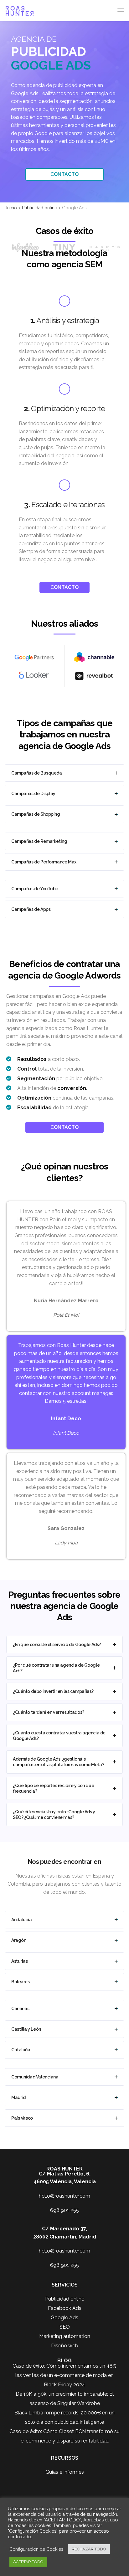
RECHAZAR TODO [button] (89, 2549)
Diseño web (65, 2346)
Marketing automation (65, 2336)
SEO (65, 2327)
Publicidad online (65, 2299)
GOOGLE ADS (51, 65)
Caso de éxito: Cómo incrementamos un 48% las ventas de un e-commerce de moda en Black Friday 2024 (64, 2375)
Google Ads (64, 2318)
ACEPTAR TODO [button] (28, 2562)
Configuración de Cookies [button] (36, 2549)
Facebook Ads (65, 2308)
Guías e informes (65, 2472)
